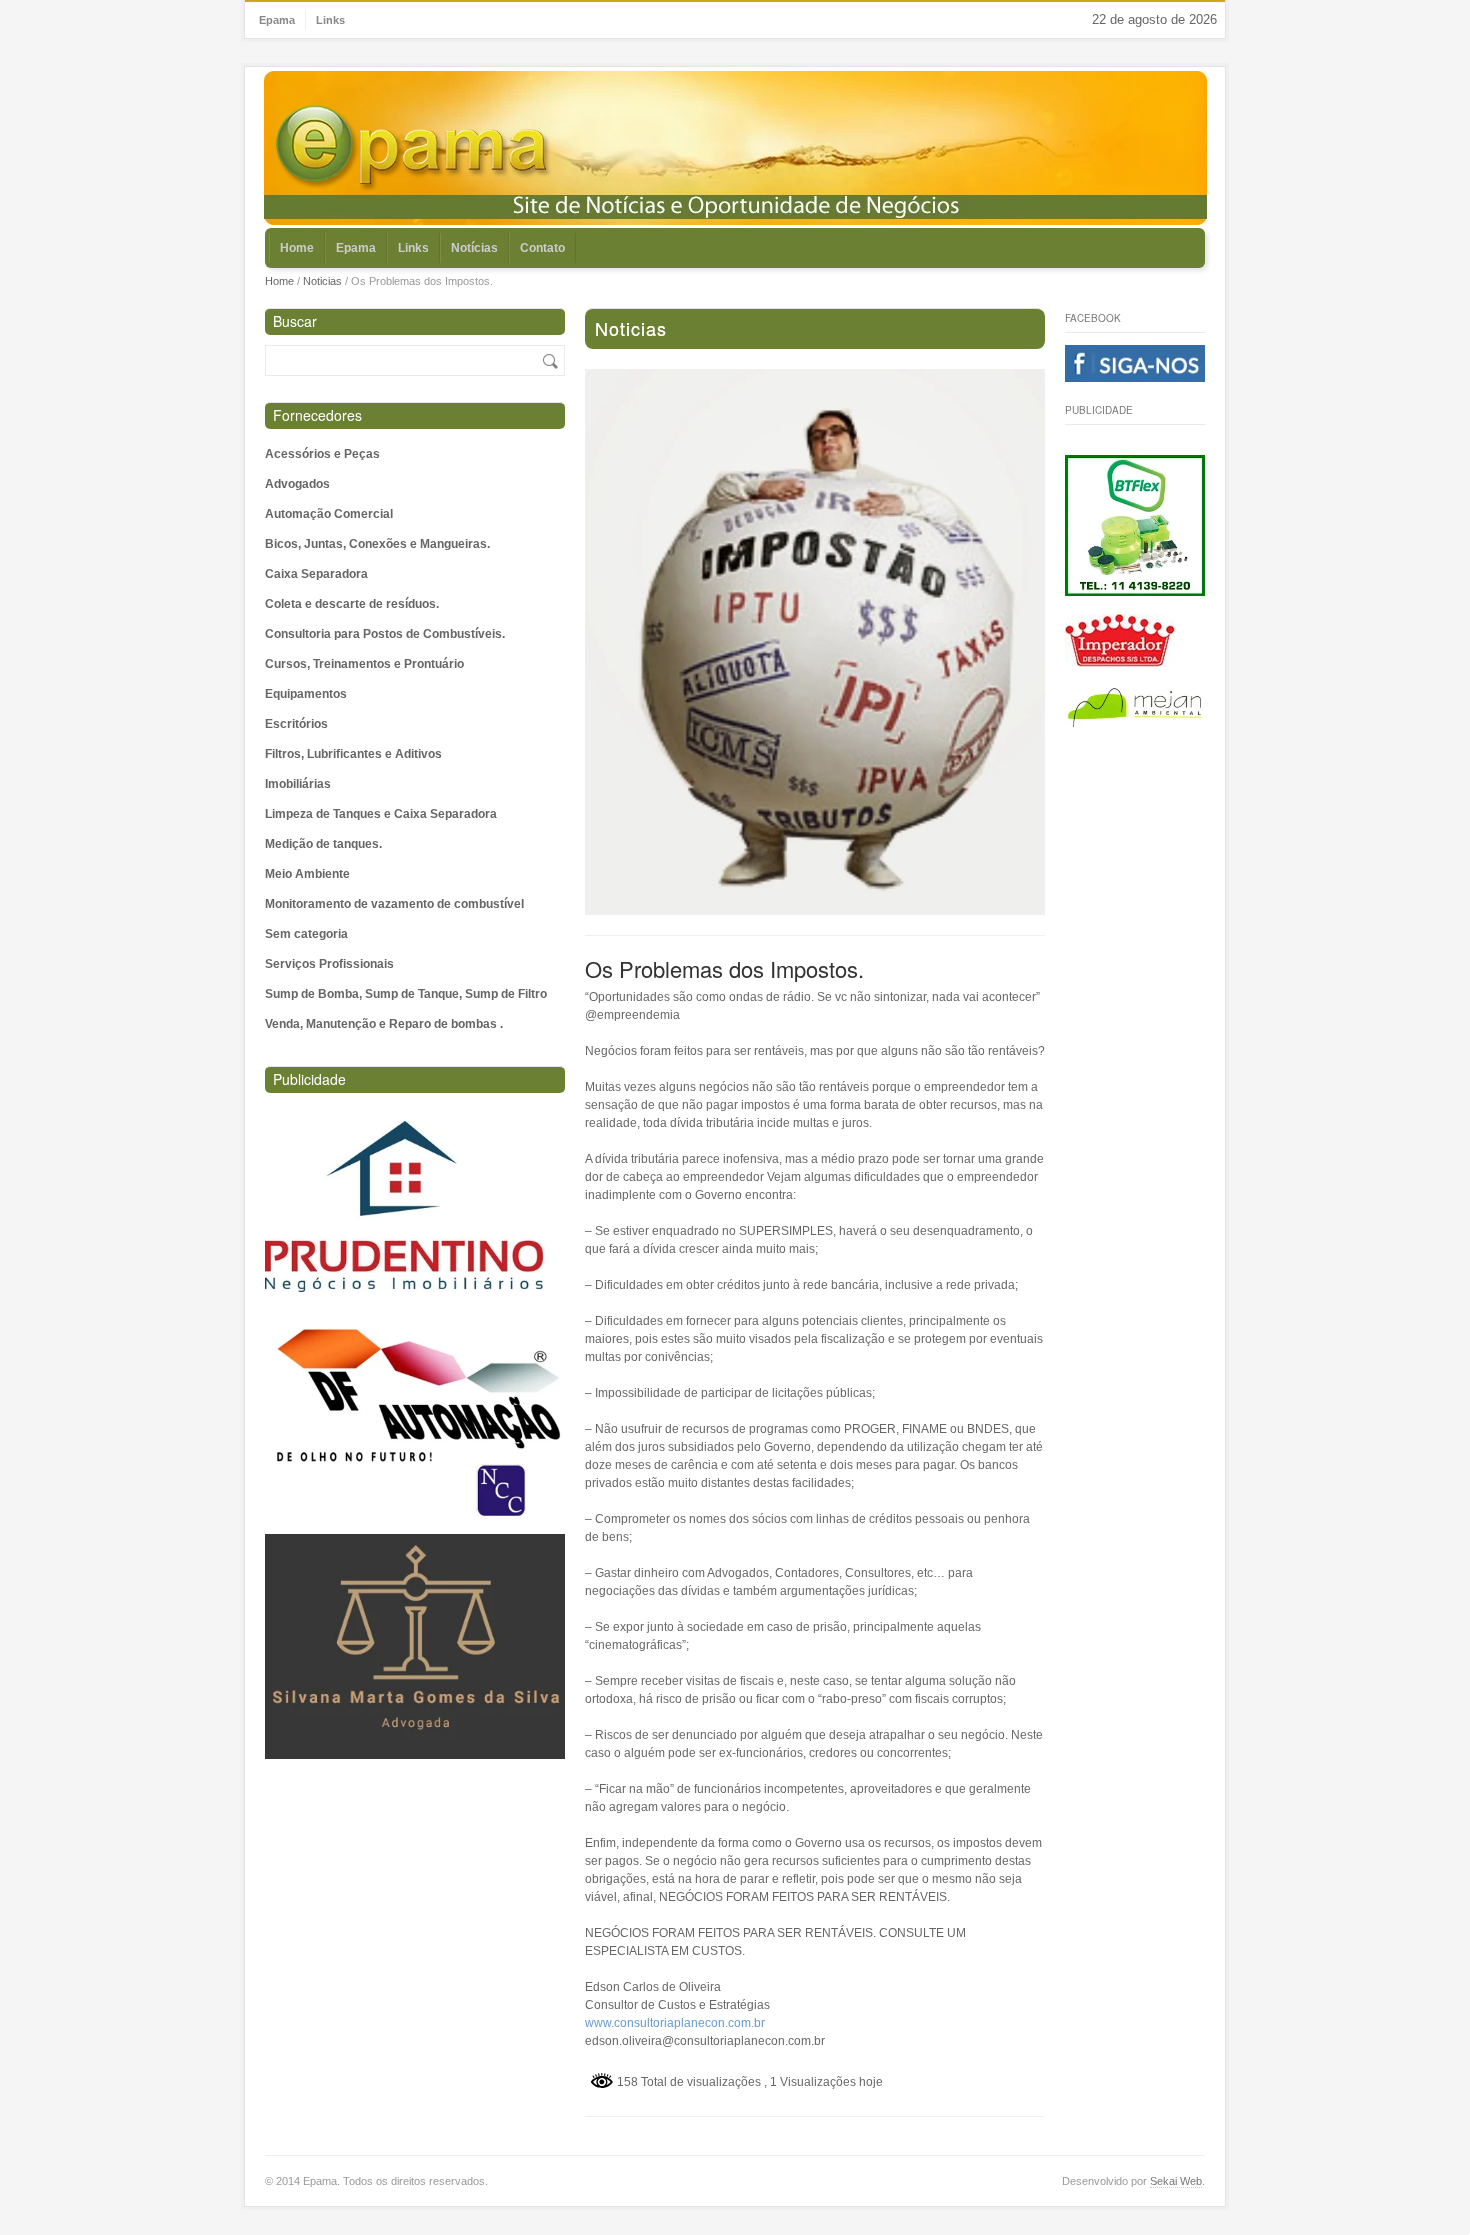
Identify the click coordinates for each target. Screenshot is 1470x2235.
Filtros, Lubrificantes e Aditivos (353, 754)
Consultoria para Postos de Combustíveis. (385, 634)
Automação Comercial (329, 514)
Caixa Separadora (316, 574)
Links (330, 20)
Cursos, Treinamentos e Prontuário (364, 664)
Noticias (322, 281)
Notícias (474, 248)
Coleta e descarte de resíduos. (352, 604)
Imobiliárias (298, 784)
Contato (542, 248)
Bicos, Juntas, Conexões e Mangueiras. (377, 544)
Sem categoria (306, 934)
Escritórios (296, 724)
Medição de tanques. (323, 844)
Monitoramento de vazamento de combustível (394, 904)
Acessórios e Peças (322, 454)
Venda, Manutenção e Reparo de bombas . (384, 1024)
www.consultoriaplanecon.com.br (675, 2023)
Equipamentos (306, 694)
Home (297, 248)
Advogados (297, 484)
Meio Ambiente (307, 874)
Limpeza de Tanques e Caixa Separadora (381, 814)
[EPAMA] (414, 148)
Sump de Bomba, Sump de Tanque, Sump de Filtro (406, 994)
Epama (277, 20)
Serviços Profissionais (329, 964)
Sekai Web (1176, 2181)
